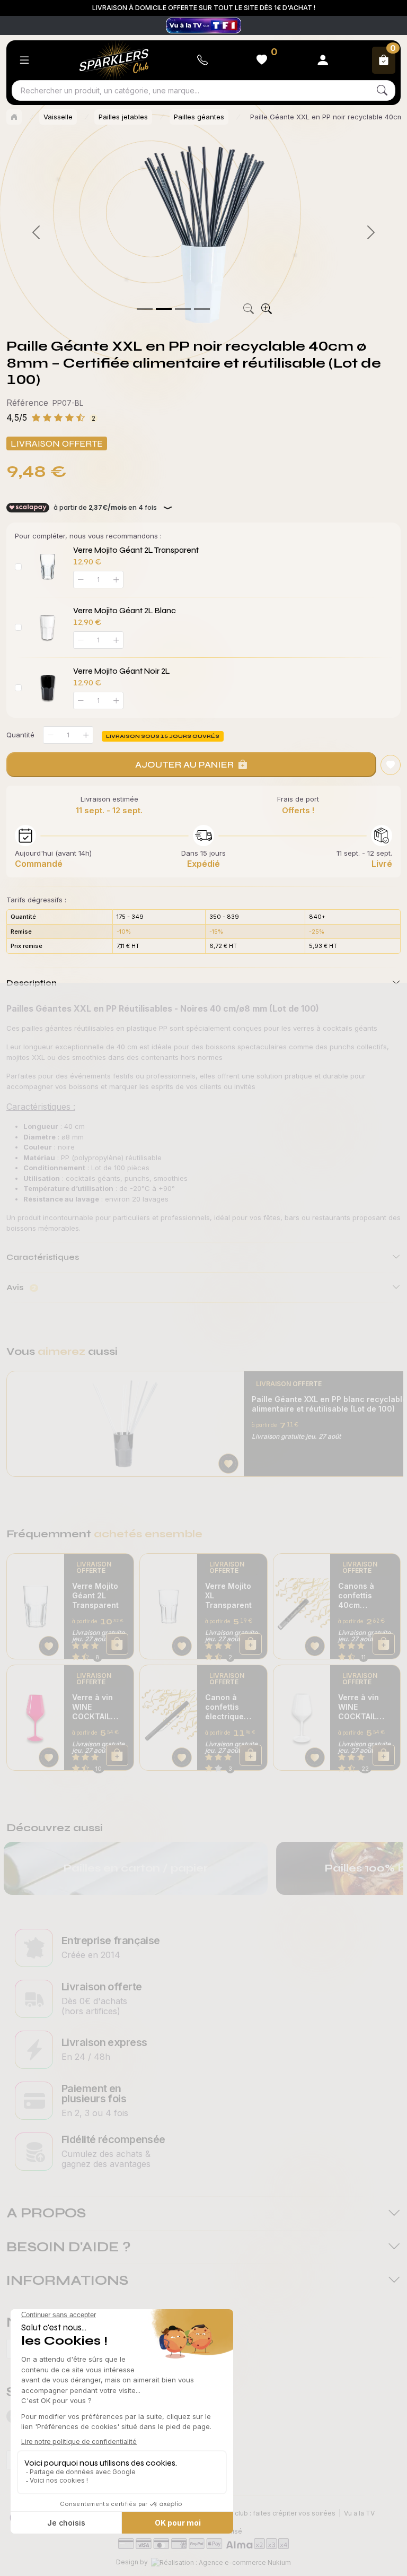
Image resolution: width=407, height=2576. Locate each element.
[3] (202, 309)
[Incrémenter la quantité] (86, 735)
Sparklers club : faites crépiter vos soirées (269, 2513)
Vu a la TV (359, 2513)
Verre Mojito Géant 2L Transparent (136, 550)
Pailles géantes (199, 117)
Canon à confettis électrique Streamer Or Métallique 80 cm (231, 1707)
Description (32, 983)
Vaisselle (58, 117)
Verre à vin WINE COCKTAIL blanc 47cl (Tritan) (359, 1707)
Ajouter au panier (184, 764)
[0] (145, 309)
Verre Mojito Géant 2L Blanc (125, 611)
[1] (164, 309)
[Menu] (24, 60)
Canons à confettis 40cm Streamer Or (361, 1596)
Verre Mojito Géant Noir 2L (122, 671)
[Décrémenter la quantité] (50, 735)
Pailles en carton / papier (136, 1868)
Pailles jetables (123, 117)
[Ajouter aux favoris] (228, 1464)
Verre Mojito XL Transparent (228, 1595)
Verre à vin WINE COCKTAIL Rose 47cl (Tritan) (92, 1707)
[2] (183, 309)
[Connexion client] (323, 60)
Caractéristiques (43, 1257)
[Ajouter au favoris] (391, 765)
